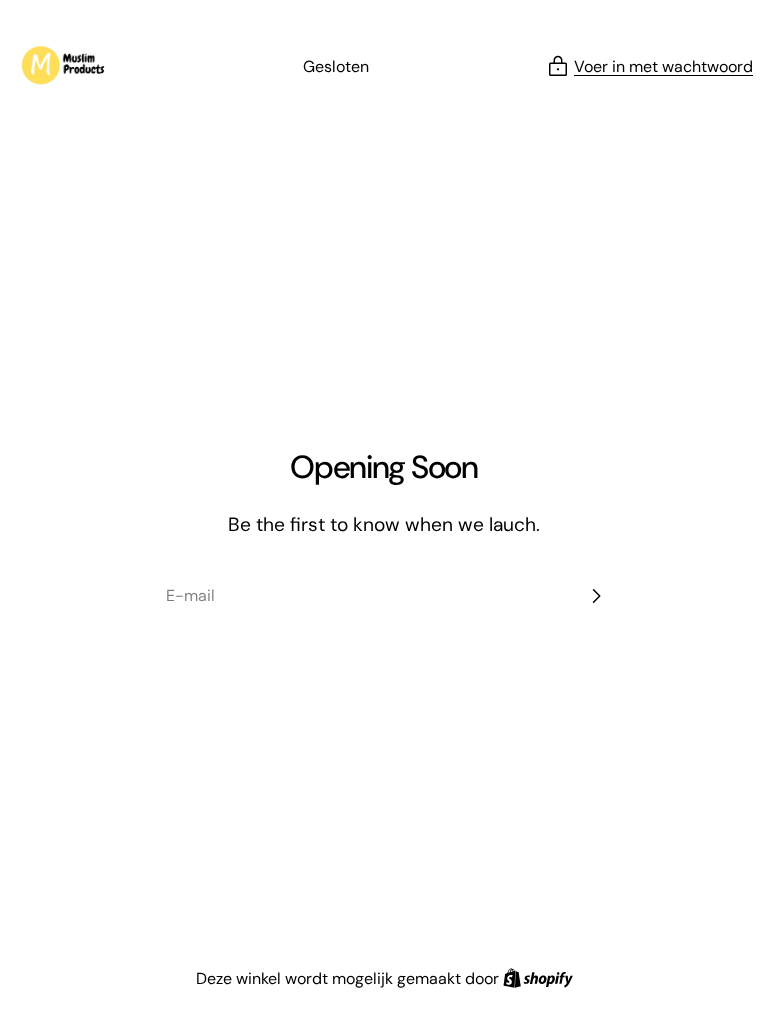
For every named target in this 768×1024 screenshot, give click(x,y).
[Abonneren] (596, 596)
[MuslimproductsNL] (70, 67)
